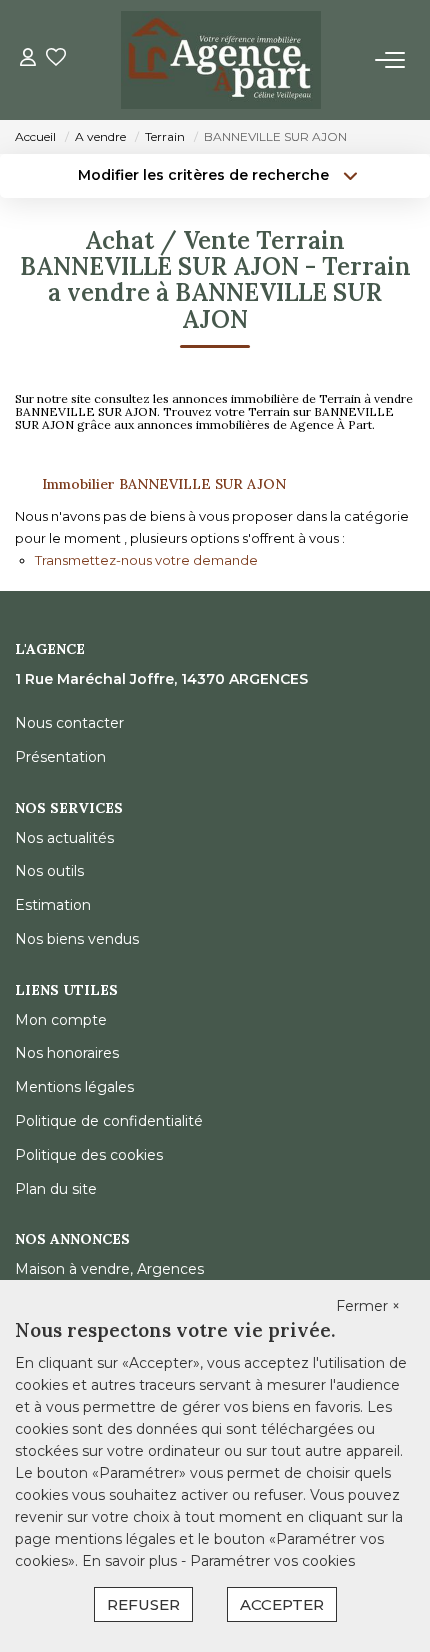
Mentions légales (74, 1087)
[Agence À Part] (221, 60)
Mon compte (61, 1020)
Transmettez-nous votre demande (146, 560)
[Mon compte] (28, 59)
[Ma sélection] (56, 59)
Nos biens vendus (77, 939)
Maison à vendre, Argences (109, 1269)
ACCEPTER (282, 1604)
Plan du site (56, 1189)
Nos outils (49, 871)
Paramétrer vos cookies (272, 1561)
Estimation (53, 905)
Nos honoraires (67, 1053)
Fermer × (368, 1306)
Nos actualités (64, 838)
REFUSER (143, 1604)
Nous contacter (69, 723)
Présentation (60, 757)
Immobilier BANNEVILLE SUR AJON (164, 484)
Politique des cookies (89, 1155)
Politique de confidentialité (109, 1121)
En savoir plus (131, 1561)
